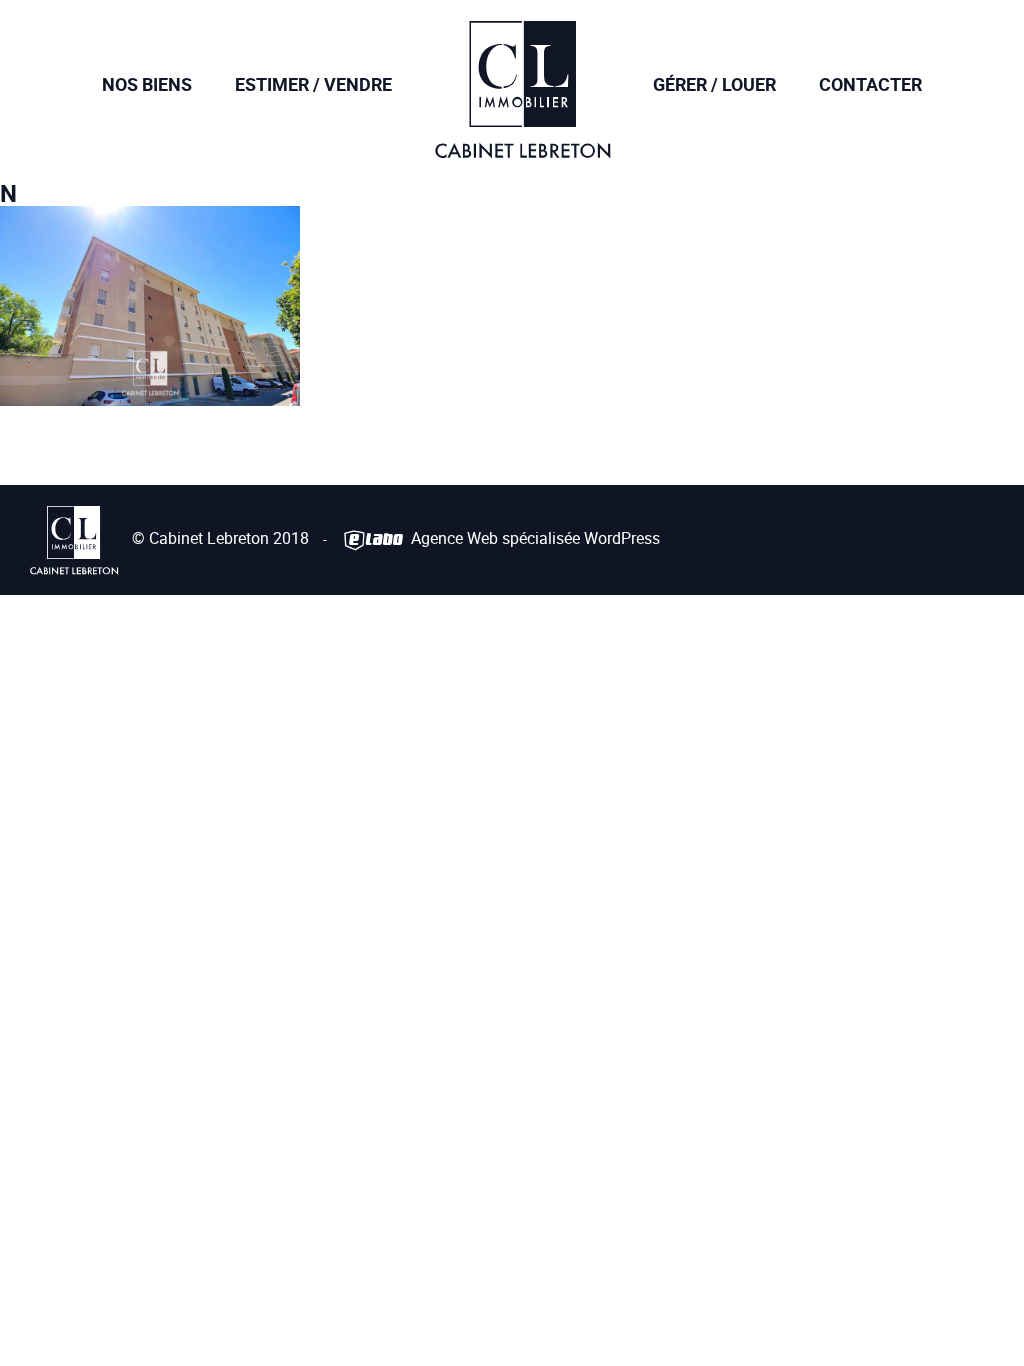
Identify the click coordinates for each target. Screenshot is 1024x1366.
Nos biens (147, 84)
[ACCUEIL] (522, 144)
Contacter (870, 84)
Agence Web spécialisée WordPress (533, 538)
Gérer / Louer (714, 84)
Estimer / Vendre (313, 84)
